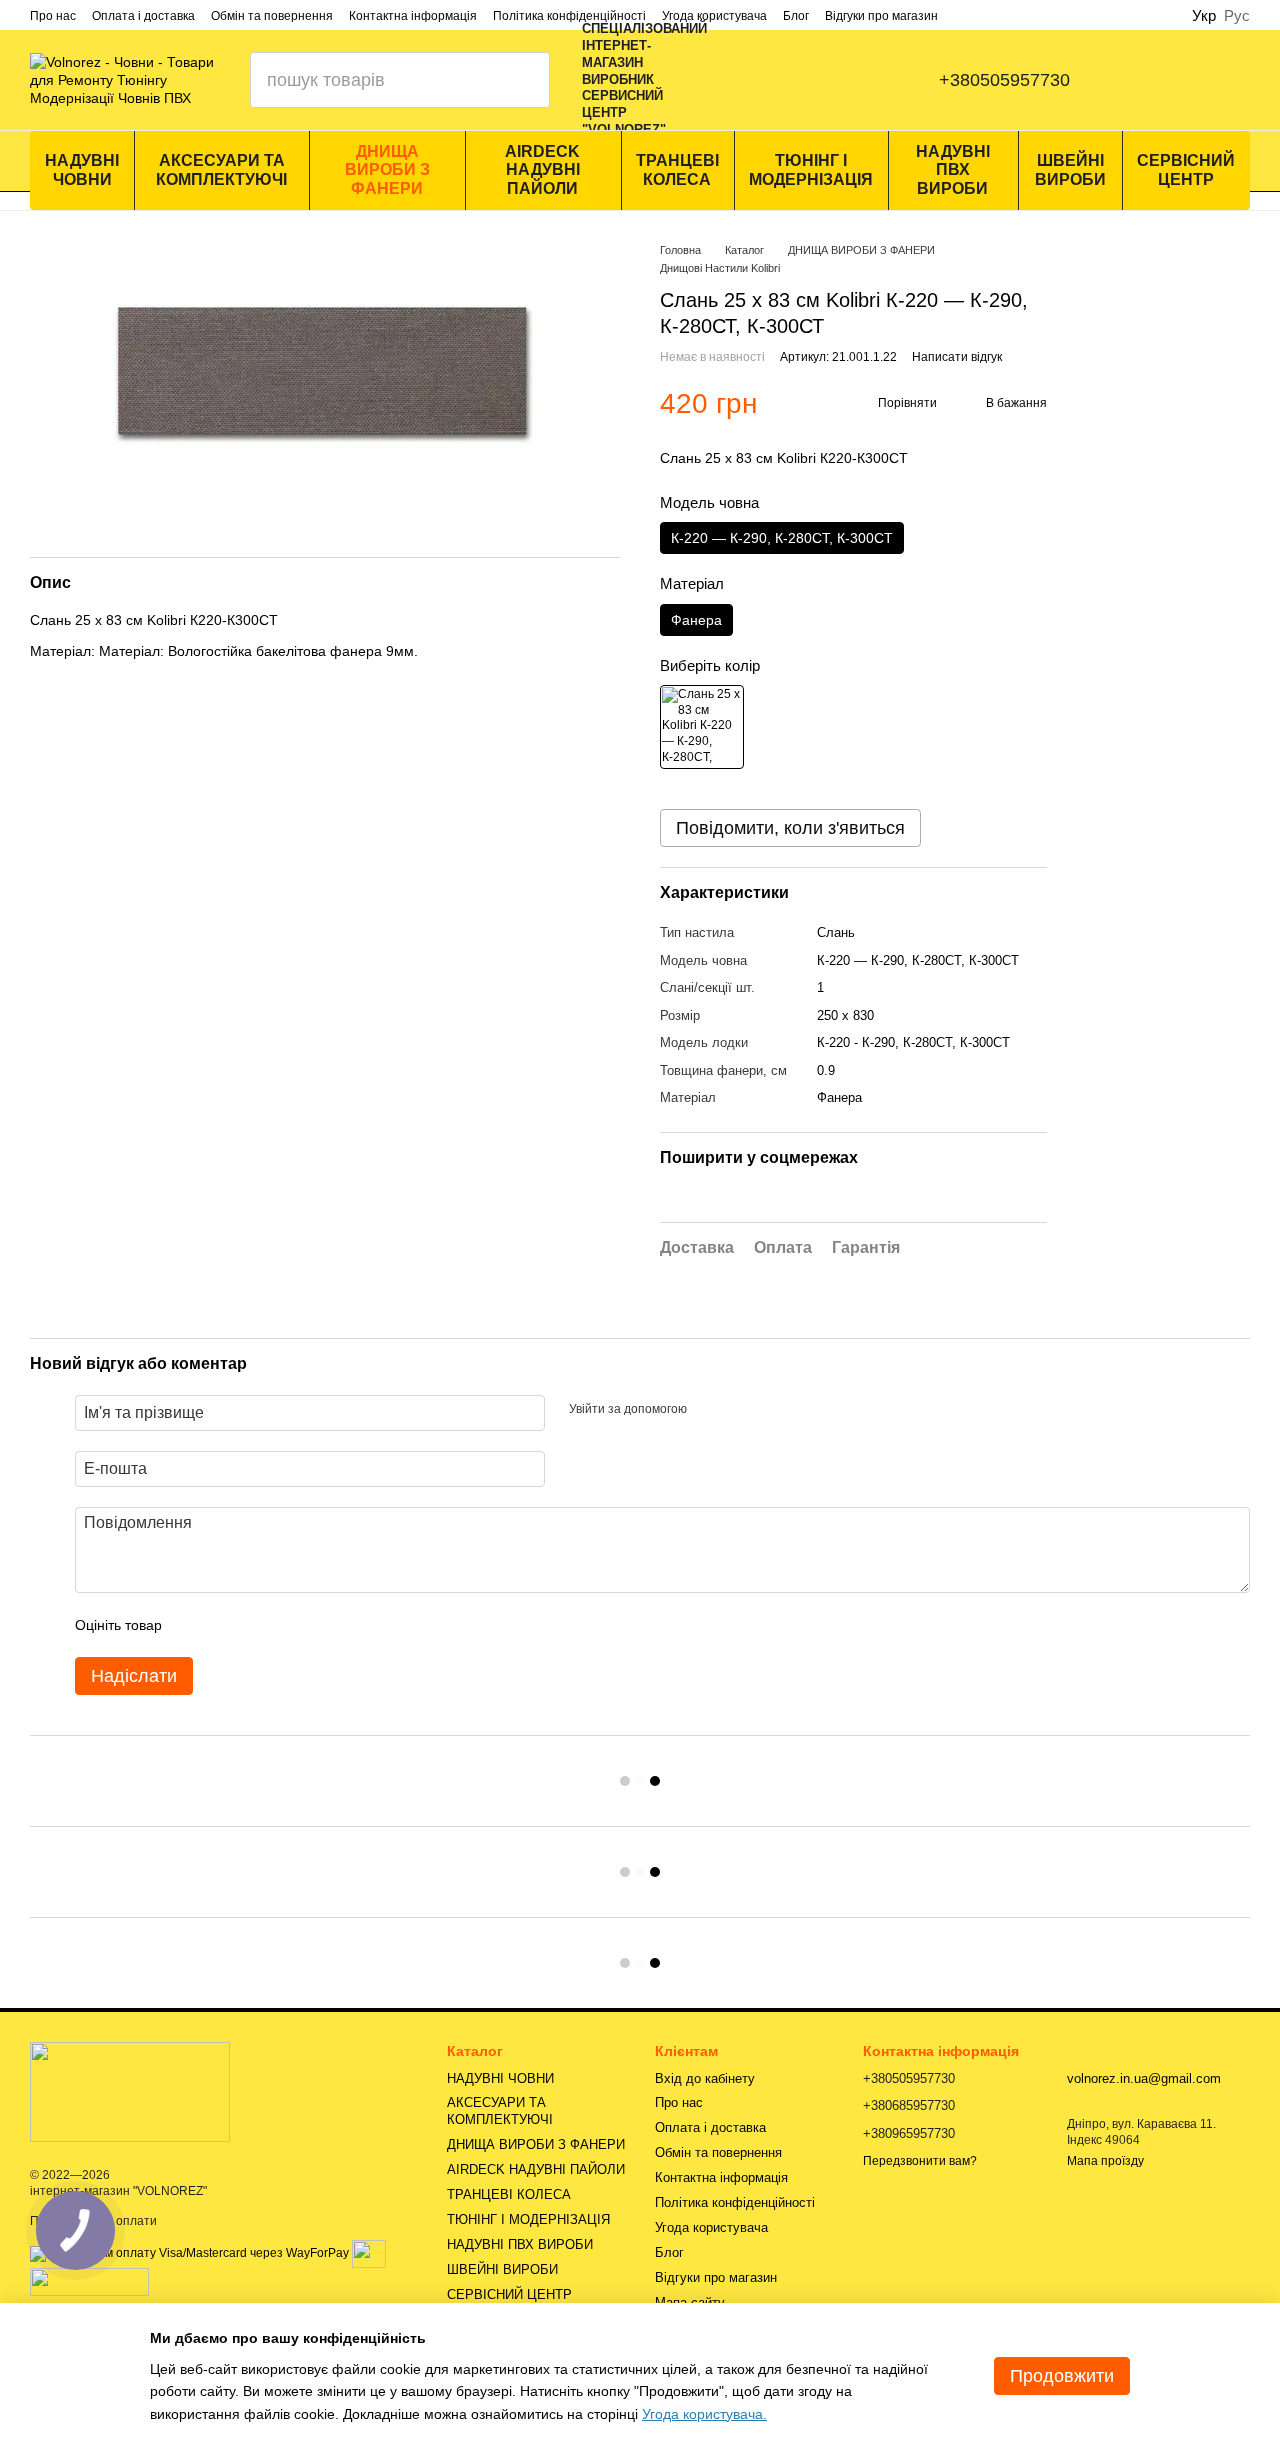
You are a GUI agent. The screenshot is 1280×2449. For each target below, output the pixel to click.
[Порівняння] (1146, 80)
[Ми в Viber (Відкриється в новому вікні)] (835, 80)
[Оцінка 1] (195, 1625)
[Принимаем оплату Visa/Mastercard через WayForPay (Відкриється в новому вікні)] (189, 2253)
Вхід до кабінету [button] (705, 2078)
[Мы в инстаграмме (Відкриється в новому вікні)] (795, 80)
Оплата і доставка (143, 16)
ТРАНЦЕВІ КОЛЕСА (677, 169)
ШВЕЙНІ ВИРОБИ (1070, 169)
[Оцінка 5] (323, 1625)
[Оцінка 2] (227, 1625)
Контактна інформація (413, 16)
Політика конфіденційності (569, 16)
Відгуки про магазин (881, 16)
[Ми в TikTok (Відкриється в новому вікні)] (875, 80)
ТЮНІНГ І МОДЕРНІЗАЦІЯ (811, 169)
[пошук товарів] (522, 80)
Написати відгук (957, 357)
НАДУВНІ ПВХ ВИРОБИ (953, 170)
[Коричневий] (702, 727)
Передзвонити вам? (920, 2161)
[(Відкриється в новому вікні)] (369, 2253)
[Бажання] (1250, 80)
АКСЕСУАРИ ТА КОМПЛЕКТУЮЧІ (221, 169)
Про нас (53, 16)
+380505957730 (1004, 80)
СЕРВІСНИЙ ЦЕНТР (1186, 169)
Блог (796, 16)
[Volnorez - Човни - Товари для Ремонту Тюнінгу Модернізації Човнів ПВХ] (130, 2091)
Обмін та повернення (272, 16)
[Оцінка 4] (291, 1625)
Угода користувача (714, 16)
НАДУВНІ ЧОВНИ (82, 169)
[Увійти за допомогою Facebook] (709, 1410)
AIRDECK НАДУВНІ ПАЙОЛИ (542, 170)
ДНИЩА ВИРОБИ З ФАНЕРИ (387, 170)
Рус (1237, 15)
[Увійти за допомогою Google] (741, 1410)
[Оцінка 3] (259, 1625)
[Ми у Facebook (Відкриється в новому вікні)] (755, 80)
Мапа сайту (690, 2302)
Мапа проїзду (1105, 2161)
